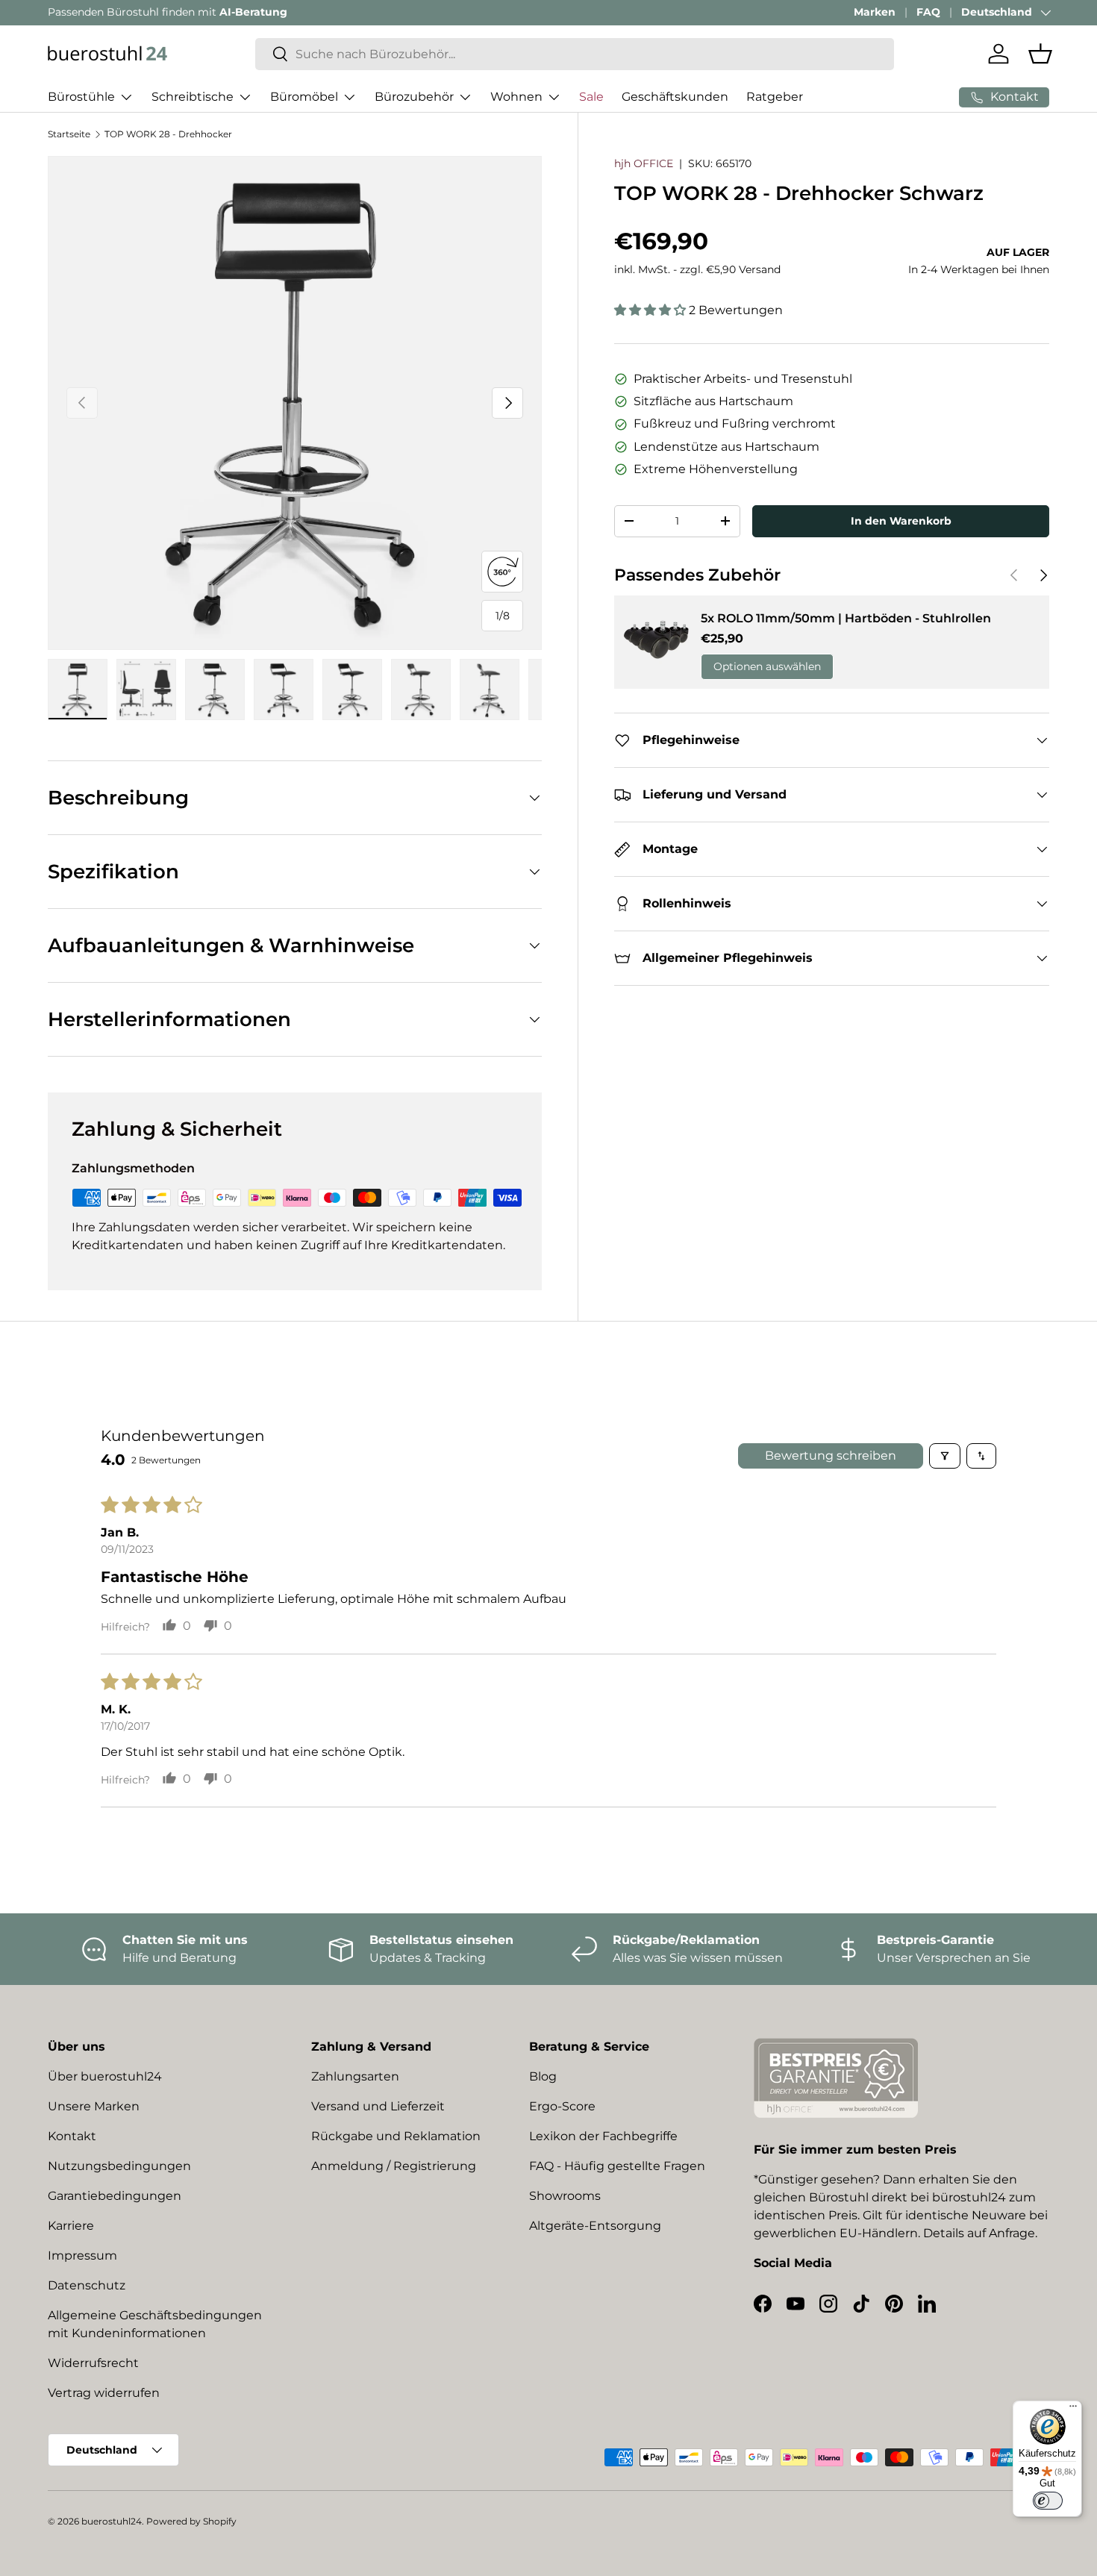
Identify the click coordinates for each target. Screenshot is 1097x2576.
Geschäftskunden (675, 97)
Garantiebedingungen (115, 2196)
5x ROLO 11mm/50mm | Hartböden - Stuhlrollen (846, 618)
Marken (875, 12)
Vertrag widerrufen (104, 2393)
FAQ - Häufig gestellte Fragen (617, 2166)
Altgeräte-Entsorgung (595, 2226)
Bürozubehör (414, 97)
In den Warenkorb (901, 521)
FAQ (928, 12)
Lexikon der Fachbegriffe (603, 2136)
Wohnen (516, 97)
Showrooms (565, 2196)
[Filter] (945, 1456)
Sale (591, 97)
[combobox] (575, 54)
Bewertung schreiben (831, 1456)
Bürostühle (81, 97)
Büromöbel (304, 97)
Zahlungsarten (355, 2076)
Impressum (82, 2255)
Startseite (69, 134)
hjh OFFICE (644, 163)
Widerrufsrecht (93, 2363)
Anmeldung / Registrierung (394, 2166)
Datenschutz (87, 2285)
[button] (1040, 54)
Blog (543, 2076)
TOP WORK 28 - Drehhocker (168, 134)
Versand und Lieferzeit (378, 2106)
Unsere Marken (94, 2106)
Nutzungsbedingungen (119, 2166)
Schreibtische (193, 97)
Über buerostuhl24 (105, 2076)
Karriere (71, 2226)
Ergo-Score (562, 2106)
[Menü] (1073, 2410)
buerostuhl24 (112, 2521)
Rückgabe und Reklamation (396, 2136)
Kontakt (72, 2136)
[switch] (1048, 2501)
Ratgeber (775, 97)
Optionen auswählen (767, 666)
